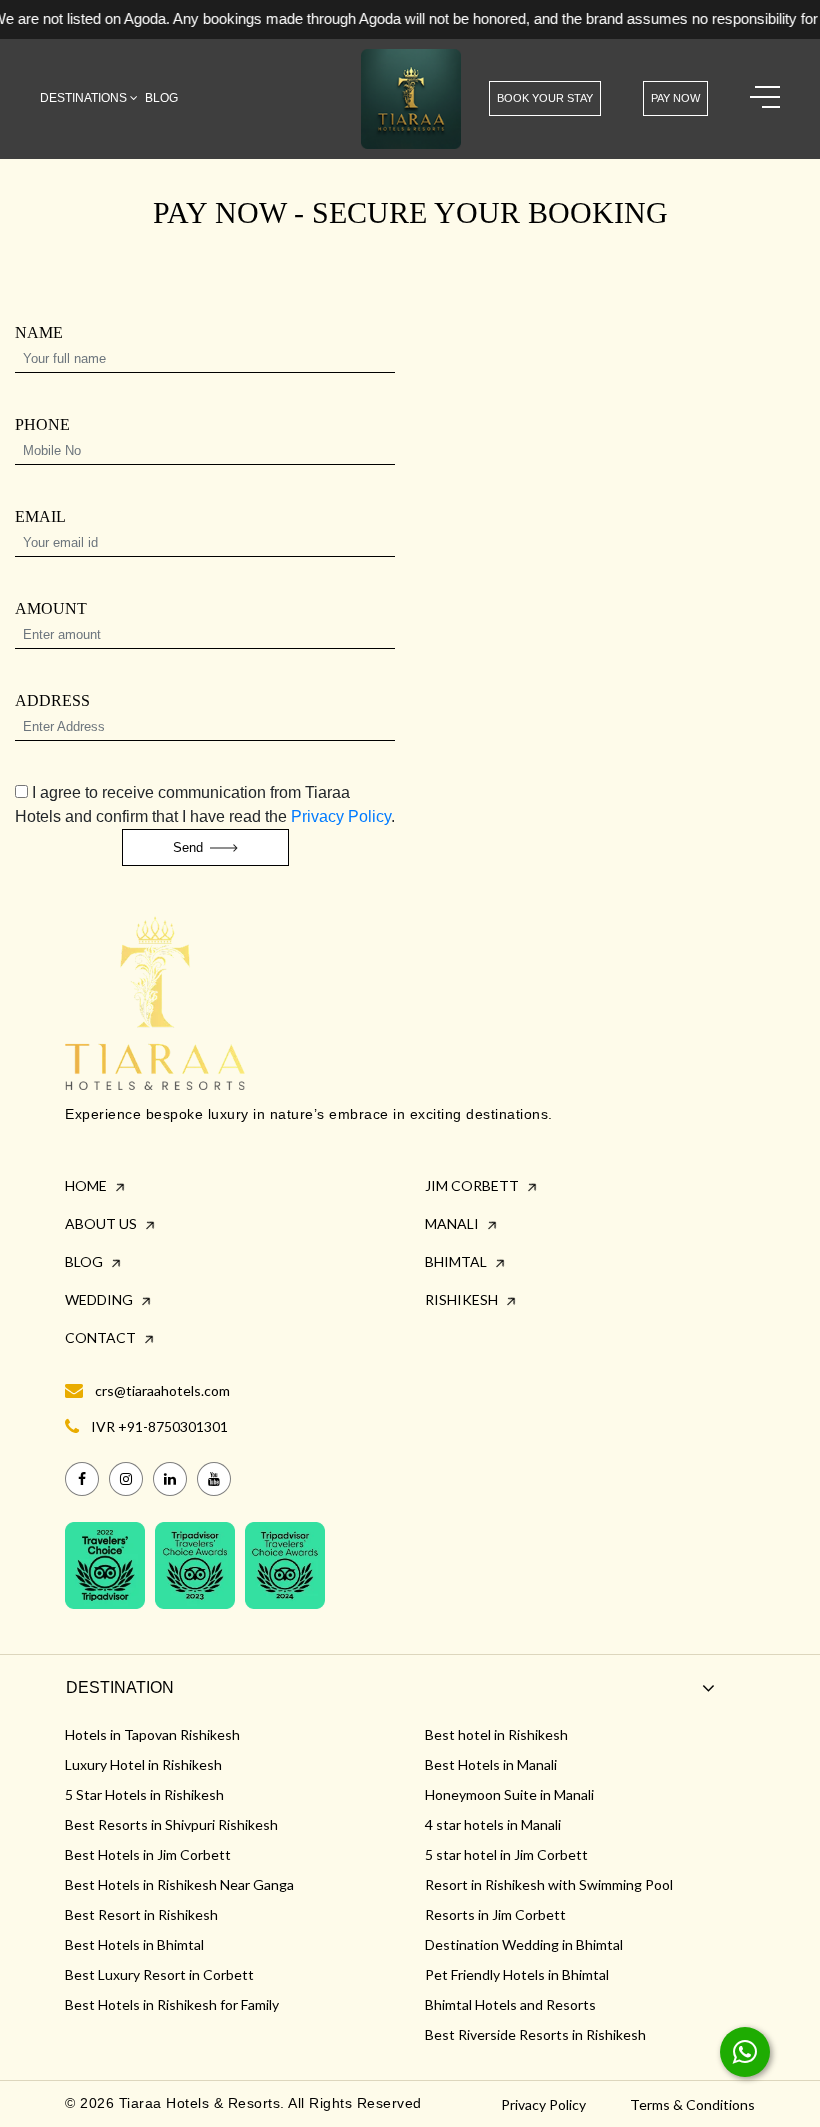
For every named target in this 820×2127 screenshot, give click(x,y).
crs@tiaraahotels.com (162, 1390)
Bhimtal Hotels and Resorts (510, 2004)
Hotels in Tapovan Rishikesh (152, 1734)
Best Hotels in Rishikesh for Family (172, 2004)
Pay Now (675, 98)
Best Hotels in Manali (491, 1764)
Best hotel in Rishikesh (496, 1734)
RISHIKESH (463, 1299)
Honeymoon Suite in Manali (509, 1794)
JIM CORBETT (473, 1185)
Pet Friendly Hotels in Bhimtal (517, 1974)
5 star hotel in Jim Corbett (506, 1854)
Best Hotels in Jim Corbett (148, 1854)
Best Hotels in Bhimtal (134, 1944)
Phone (42, 425)
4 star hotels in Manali (493, 1824)
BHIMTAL (457, 1261)
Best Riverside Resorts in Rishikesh (535, 2034)
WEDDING (100, 1299)
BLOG (85, 1261)
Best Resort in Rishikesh (141, 1914)
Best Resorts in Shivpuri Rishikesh (171, 1824)
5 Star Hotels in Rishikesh (144, 1794)
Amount (51, 609)
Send (190, 847)
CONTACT (102, 1337)
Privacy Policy (341, 816)
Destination (120, 1687)
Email (40, 517)
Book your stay (545, 98)
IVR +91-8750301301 (159, 1426)
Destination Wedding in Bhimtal (524, 1944)
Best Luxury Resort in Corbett (159, 1974)
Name (39, 333)
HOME (87, 1185)
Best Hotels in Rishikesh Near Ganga (179, 1884)
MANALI (453, 1223)
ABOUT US (102, 1223)
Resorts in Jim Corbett (495, 1914)
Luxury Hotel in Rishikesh (143, 1764)
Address (52, 701)
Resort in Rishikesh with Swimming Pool (549, 1884)
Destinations (85, 98)
